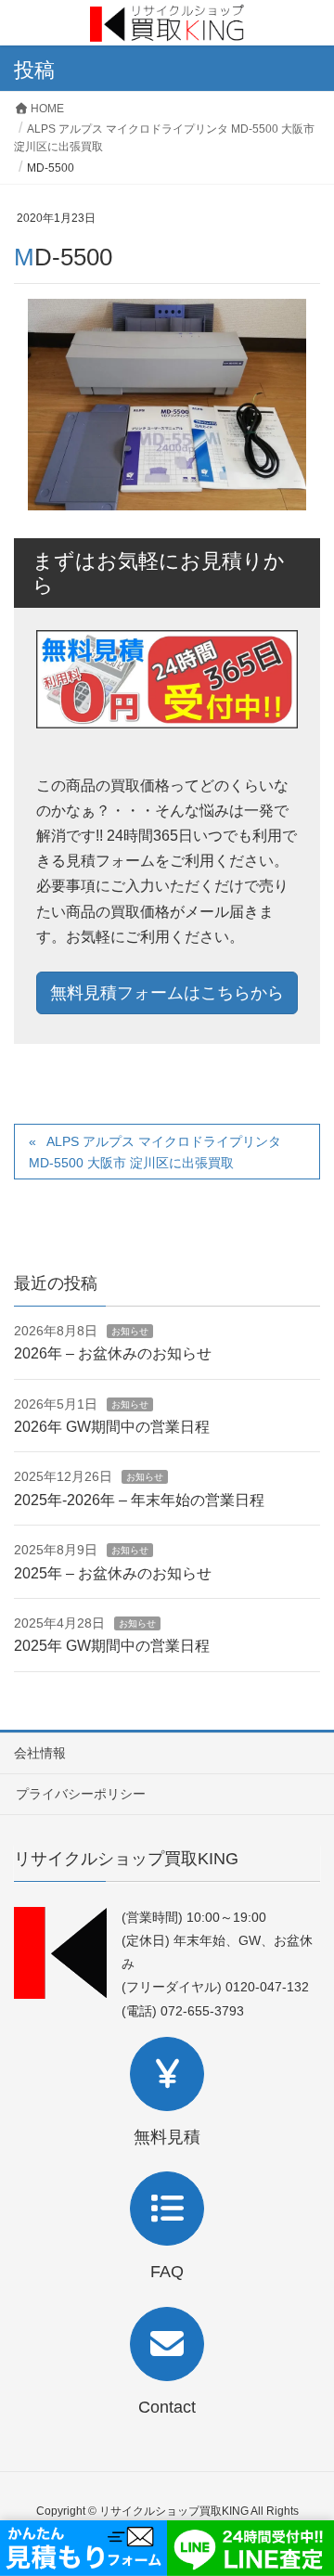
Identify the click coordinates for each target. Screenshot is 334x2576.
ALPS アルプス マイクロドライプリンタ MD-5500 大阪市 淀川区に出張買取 (155, 1152)
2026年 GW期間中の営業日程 (112, 1427)
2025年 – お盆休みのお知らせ (113, 1573)
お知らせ (130, 1331)
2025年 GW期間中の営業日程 (112, 1646)
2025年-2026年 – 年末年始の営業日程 (139, 1500)
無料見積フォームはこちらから (167, 993)
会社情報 (40, 1753)
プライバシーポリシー (81, 1794)
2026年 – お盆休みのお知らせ (113, 1353)
